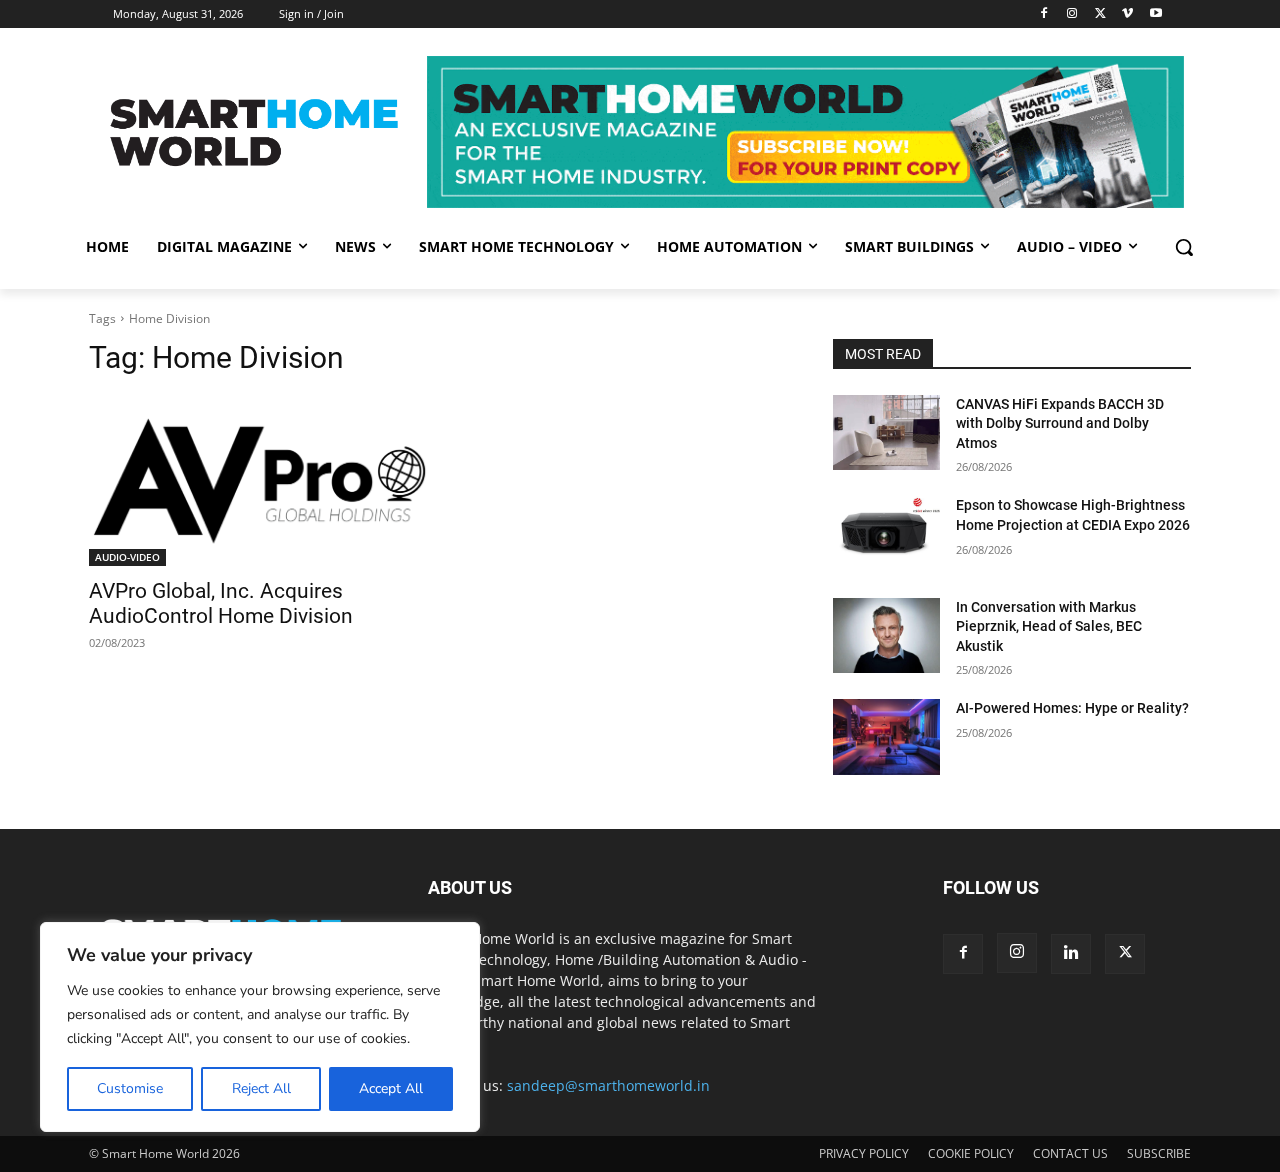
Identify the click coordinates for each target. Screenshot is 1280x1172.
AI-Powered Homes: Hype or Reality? (1072, 708)
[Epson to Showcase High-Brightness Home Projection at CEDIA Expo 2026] (886, 533)
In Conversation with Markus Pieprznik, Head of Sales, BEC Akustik (1049, 626)
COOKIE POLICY (971, 1153)
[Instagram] (1072, 14)
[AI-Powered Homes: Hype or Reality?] (886, 736)
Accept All (391, 1088)
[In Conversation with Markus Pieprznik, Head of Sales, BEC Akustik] (886, 635)
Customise (130, 1088)
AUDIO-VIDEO (127, 557)
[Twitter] (1100, 14)
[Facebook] (1044, 14)
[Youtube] (1155, 14)
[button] (1184, 247)
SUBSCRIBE (1159, 1153)
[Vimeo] (1127, 14)
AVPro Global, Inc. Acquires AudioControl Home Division (221, 603)
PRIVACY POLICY (864, 1153)
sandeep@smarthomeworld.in (608, 1085)
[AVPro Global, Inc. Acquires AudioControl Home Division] (259, 481)
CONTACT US (1070, 1153)
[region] (260, 1027)
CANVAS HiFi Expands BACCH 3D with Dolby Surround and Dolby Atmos (1060, 423)
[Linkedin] (1071, 954)
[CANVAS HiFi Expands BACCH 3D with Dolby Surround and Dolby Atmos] (886, 432)
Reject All (261, 1088)
